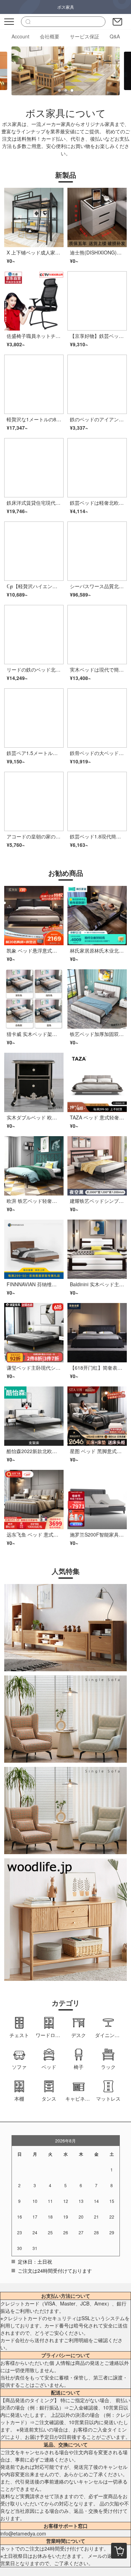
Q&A (115, 36)
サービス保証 (85, 36)
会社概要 (50, 36)
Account (20, 36)
